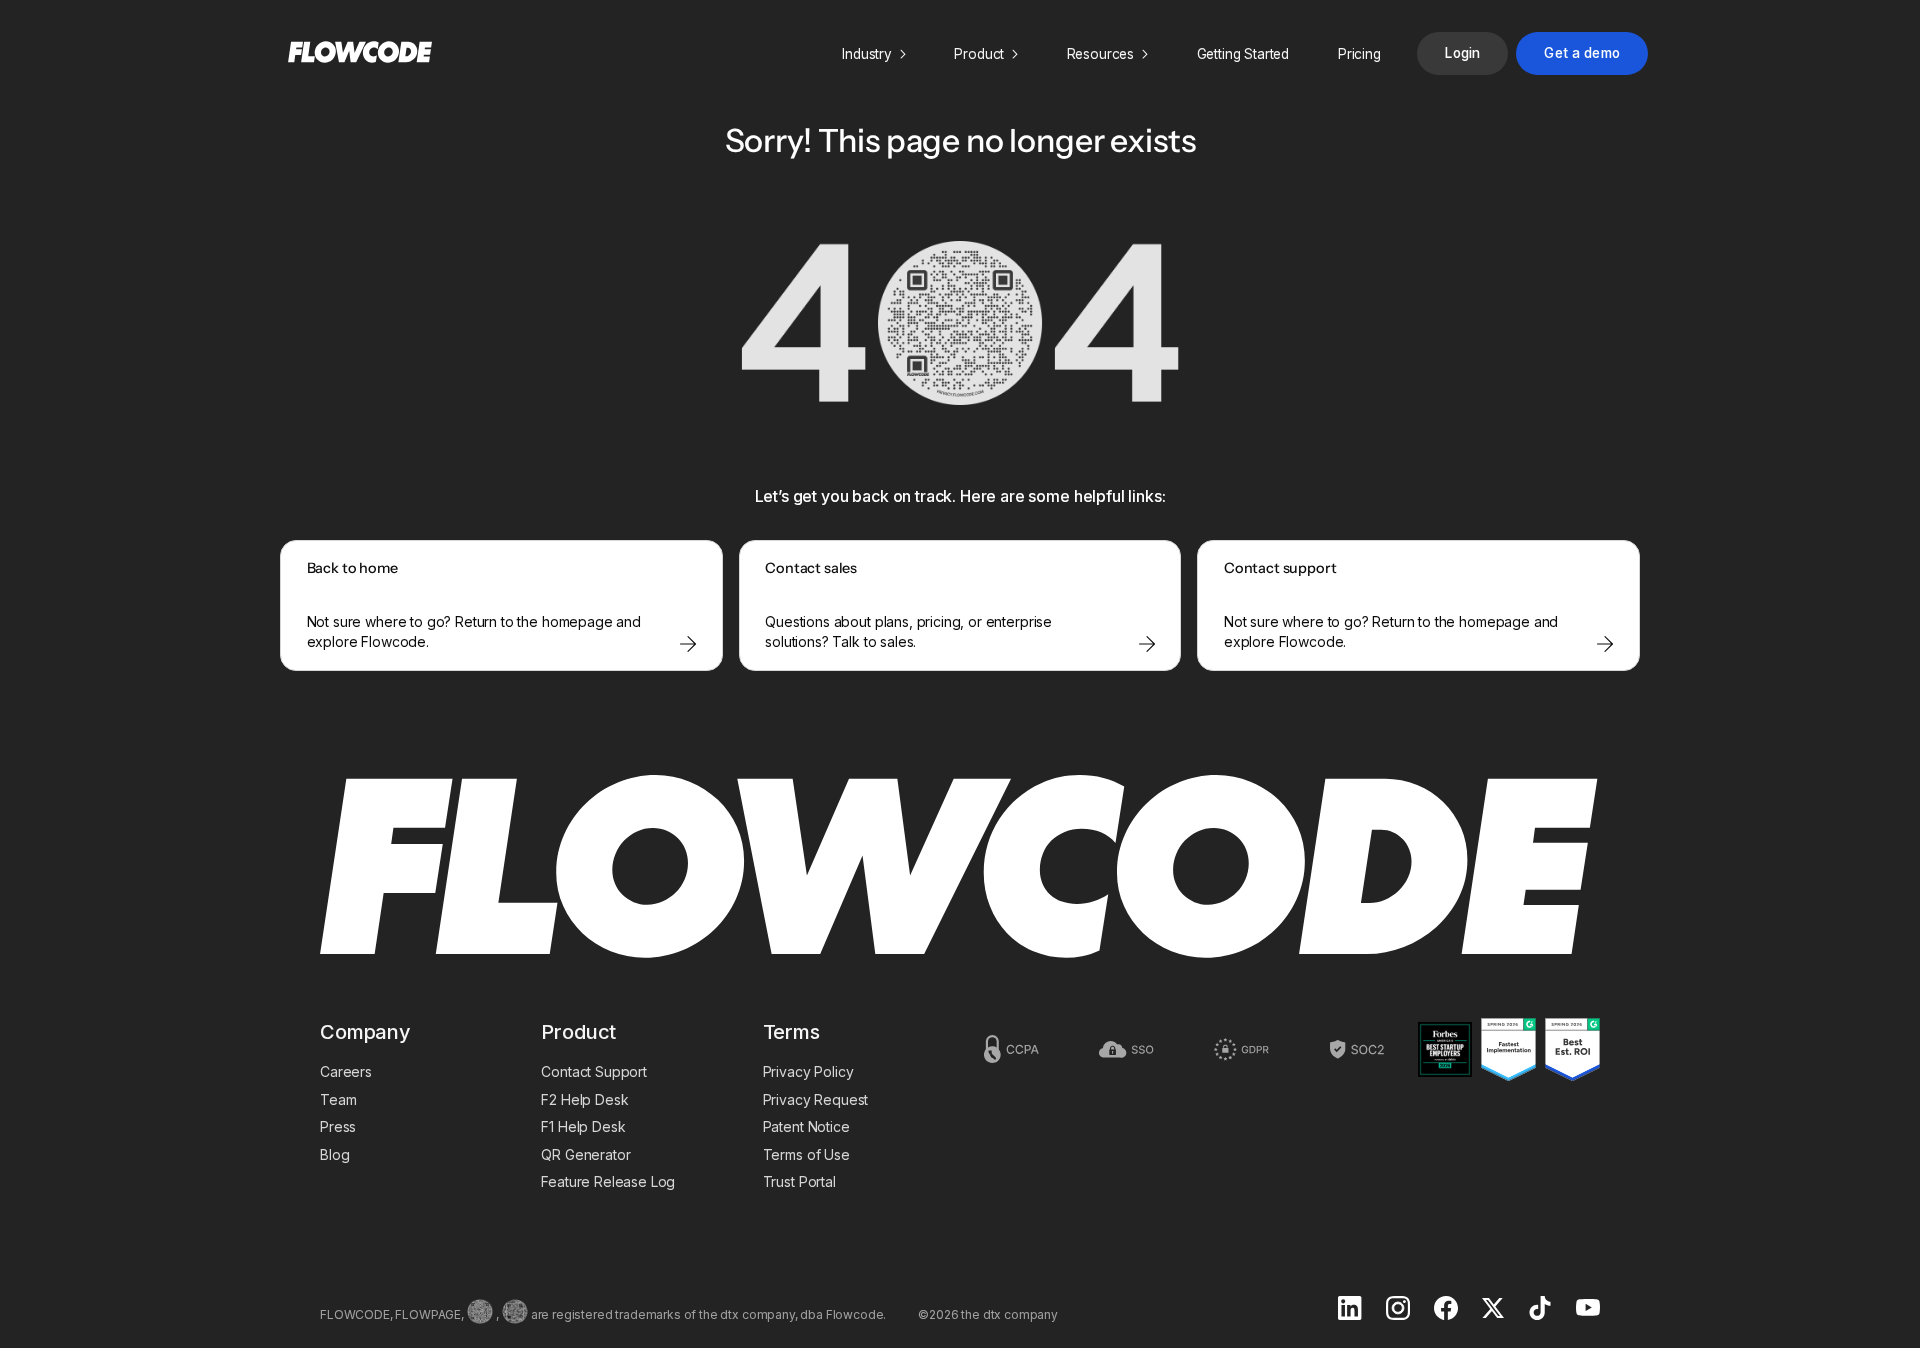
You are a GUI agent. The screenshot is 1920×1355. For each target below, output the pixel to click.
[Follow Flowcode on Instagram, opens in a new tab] (1398, 1310)
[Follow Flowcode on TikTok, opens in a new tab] (1540, 1310)
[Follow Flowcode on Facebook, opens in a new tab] (1446, 1310)
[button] (874, 54)
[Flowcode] (960, 868)
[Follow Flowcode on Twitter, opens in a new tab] (1493, 1310)
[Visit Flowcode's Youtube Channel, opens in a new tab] (1588, 1309)
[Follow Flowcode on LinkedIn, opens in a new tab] (1350, 1310)
